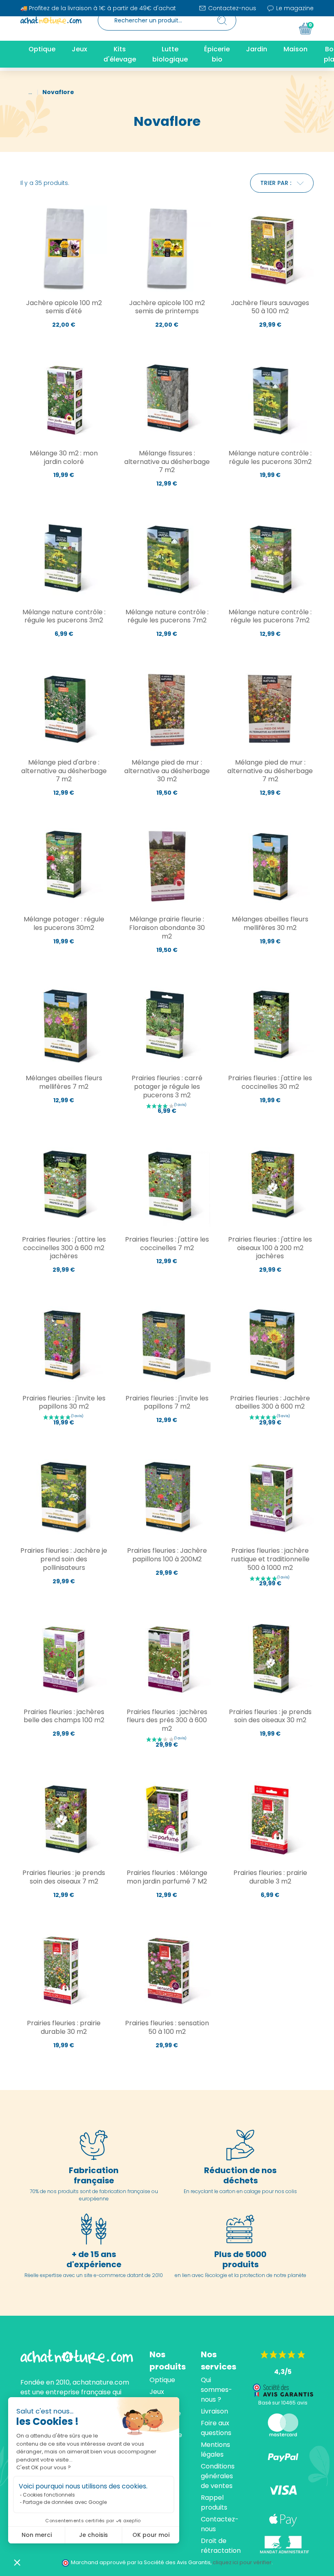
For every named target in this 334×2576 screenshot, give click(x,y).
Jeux (157, 2392)
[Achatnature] (51, 20)
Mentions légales (215, 2450)
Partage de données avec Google (65, 2502)
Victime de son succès (270, 650)
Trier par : (276, 183)
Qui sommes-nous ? (216, 2390)
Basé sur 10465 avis (283, 2403)
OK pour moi (151, 2535)
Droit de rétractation (221, 2546)
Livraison (214, 2411)
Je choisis (93, 2535)
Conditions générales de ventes (218, 2476)
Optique (162, 2380)
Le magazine (294, 8)
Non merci (37, 2535)
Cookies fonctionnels (49, 2495)
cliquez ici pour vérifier (242, 2562)
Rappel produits (214, 2502)
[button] (17, 2562)
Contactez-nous (231, 8)
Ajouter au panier (64, 342)
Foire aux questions (216, 2428)
